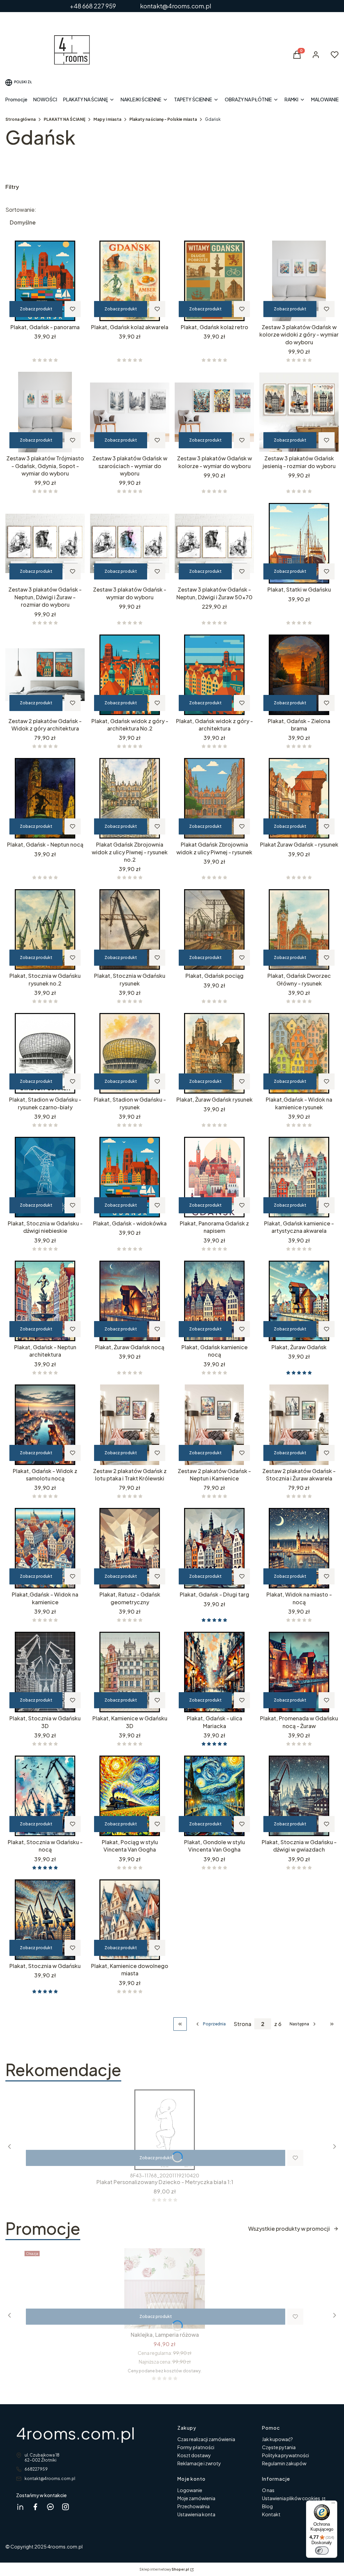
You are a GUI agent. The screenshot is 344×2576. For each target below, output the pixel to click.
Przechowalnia (193, 2506)
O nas (268, 2490)
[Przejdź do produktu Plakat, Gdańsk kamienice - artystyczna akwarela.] (299, 1177)
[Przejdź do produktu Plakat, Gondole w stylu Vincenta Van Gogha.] (214, 1796)
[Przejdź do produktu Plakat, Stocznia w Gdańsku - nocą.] (45, 1796)
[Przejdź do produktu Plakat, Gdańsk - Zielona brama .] (299, 675)
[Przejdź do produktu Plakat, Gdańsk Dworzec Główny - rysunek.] (299, 929)
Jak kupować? (277, 2439)
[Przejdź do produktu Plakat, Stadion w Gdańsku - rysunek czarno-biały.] (45, 1053)
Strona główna (20, 119)
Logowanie (190, 2490)
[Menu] (333, 2505)
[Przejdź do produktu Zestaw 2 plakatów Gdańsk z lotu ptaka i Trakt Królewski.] (130, 1425)
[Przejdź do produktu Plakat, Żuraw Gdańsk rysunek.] (214, 1053)
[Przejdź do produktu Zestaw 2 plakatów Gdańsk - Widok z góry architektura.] (45, 675)
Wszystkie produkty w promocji (289, 2229)
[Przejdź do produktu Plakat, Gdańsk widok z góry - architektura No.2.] (130, 675)
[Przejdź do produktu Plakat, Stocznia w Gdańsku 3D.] (45, 1672)
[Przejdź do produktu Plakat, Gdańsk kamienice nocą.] (214, 1301)
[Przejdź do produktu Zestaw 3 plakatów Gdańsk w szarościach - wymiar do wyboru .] (130, 412)
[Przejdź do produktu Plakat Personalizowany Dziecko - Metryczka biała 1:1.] (165, 2130)
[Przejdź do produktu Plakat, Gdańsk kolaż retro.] (214, 281)
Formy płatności (196, 2447)
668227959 (36, 2469)
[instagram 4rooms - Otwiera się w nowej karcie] (66, 2507)
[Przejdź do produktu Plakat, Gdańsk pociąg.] (214, 929)
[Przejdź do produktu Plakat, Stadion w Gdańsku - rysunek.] (130, 1053)
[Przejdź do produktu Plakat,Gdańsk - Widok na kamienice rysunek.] (299, 1053)
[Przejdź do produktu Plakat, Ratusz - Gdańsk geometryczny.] (130, 1548)
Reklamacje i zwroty (199, 2463)
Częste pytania (279, 2447)
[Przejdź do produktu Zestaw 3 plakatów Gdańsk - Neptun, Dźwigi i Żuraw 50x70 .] (214, 543)
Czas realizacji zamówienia (206, 2439)
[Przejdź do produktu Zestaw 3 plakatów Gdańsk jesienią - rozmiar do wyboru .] (299, 412)
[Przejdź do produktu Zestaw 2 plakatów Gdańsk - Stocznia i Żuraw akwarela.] (299, 1425)
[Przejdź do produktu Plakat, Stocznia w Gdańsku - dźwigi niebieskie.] (45, 1177)
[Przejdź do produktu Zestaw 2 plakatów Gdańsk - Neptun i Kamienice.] (214, 1425)
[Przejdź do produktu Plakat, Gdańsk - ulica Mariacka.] (214, 1672)
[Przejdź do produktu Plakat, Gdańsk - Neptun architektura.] (45, 1301)
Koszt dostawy (194, 2455)
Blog (267, 2506)
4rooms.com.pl (76, 2433)
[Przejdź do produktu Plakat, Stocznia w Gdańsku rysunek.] (130, 929)
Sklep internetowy (164, 2569)
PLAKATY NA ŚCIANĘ (64, 119)
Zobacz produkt (36, 309)
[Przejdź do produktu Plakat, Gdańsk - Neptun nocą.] (45, 798)
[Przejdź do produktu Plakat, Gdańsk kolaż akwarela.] (130, 281)
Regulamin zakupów (284, 2463)
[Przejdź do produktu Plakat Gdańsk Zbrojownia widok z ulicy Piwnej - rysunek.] (214, 798)
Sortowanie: (21, 210)
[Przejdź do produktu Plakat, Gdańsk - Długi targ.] (214, 1548)
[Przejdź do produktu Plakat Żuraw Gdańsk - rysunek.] (299, 798)
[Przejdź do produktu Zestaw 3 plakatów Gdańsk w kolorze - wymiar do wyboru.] (214, 412)
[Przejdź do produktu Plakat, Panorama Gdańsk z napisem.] (214, 1177)
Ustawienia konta (196, 2514)
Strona (243, 2024)
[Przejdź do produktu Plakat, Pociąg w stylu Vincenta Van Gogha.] (130, 1796)
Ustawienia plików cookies (291, 2498)
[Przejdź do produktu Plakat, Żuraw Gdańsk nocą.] (130, 1301)
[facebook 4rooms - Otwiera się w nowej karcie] (35, 2507)
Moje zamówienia (196, 2498)
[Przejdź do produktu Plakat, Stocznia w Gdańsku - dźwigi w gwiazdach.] (299, 1796)
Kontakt (271, 2514)
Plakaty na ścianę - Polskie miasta (163, 119)
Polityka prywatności (286, 2455)
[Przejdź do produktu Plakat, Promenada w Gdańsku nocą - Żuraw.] (299, 1672)
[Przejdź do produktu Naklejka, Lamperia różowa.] (165, 2288)
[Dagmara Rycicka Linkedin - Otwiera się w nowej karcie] (20, 2507)
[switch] (322, 2550)
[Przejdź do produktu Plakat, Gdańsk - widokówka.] (130, 1177)
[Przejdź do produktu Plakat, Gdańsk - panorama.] (45, 281)
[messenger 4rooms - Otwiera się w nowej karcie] (50, 2507)
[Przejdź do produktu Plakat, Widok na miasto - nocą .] (299, 1548)
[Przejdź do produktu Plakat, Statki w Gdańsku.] (299, 543)
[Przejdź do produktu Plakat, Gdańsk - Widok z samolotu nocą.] (45, 1425)
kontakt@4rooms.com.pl (50, 2479)
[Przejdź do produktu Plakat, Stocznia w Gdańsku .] (45, 1920)
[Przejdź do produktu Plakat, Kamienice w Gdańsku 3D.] (130, 1672)
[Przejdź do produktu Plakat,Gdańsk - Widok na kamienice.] (45, 1548)
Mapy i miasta (107, 119)
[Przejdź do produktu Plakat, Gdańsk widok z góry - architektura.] (214, 675)
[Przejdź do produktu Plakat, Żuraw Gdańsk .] (299, 1301)
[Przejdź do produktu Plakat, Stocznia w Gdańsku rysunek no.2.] (45, 929)
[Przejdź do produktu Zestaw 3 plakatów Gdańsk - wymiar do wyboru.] (130, 543)
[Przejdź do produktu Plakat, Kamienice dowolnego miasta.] (130, 1920)
